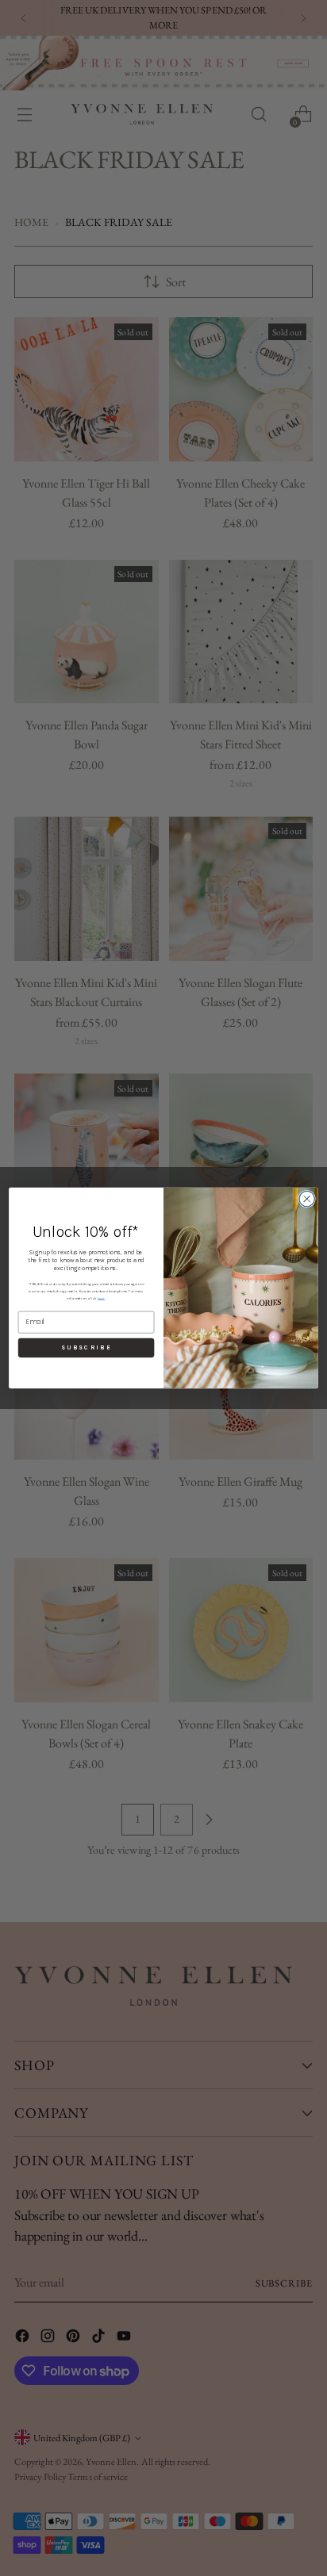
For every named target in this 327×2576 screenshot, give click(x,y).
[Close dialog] (307, 1198)
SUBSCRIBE (86, 1348)
